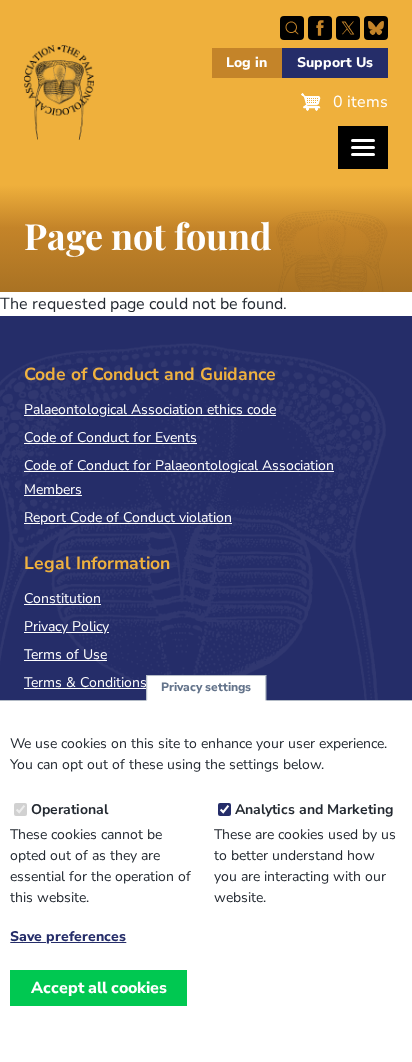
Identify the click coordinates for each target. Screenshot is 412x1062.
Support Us (335, 62)
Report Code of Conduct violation (128, 517)
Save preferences (68, 937)
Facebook (320, 28)
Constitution (62, 598)
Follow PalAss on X (348, 28)
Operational (69, 809)
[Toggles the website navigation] (363, 147)
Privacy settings (206, 687)
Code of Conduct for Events (110, 437)
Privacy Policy (66, 626)
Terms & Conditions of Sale (109, 682)
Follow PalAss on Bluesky (376, 28)
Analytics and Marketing (314, 809)
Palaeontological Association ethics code (150, 409)
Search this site (292, 28)
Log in (246, 62)
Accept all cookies (99, 988)
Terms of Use (65, 654)
